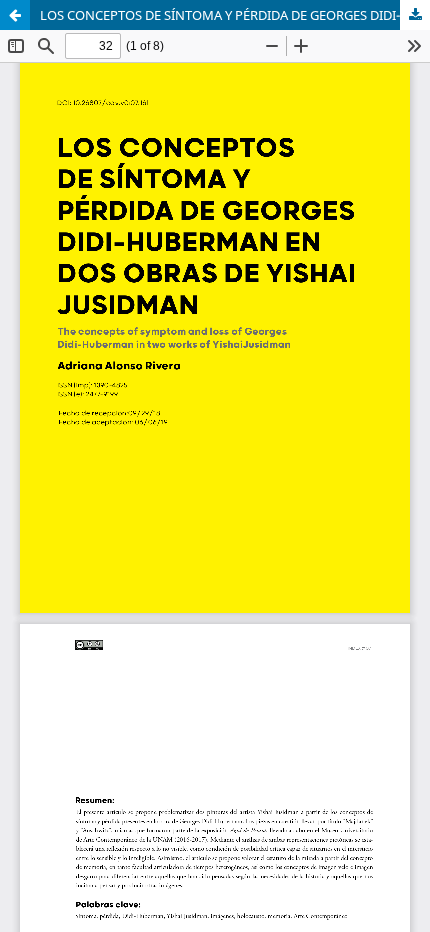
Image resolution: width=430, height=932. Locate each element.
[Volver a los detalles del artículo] (15, 15)
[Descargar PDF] (415, 15)
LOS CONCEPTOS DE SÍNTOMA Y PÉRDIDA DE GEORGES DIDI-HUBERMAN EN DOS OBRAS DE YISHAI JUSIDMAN (235, 15)
